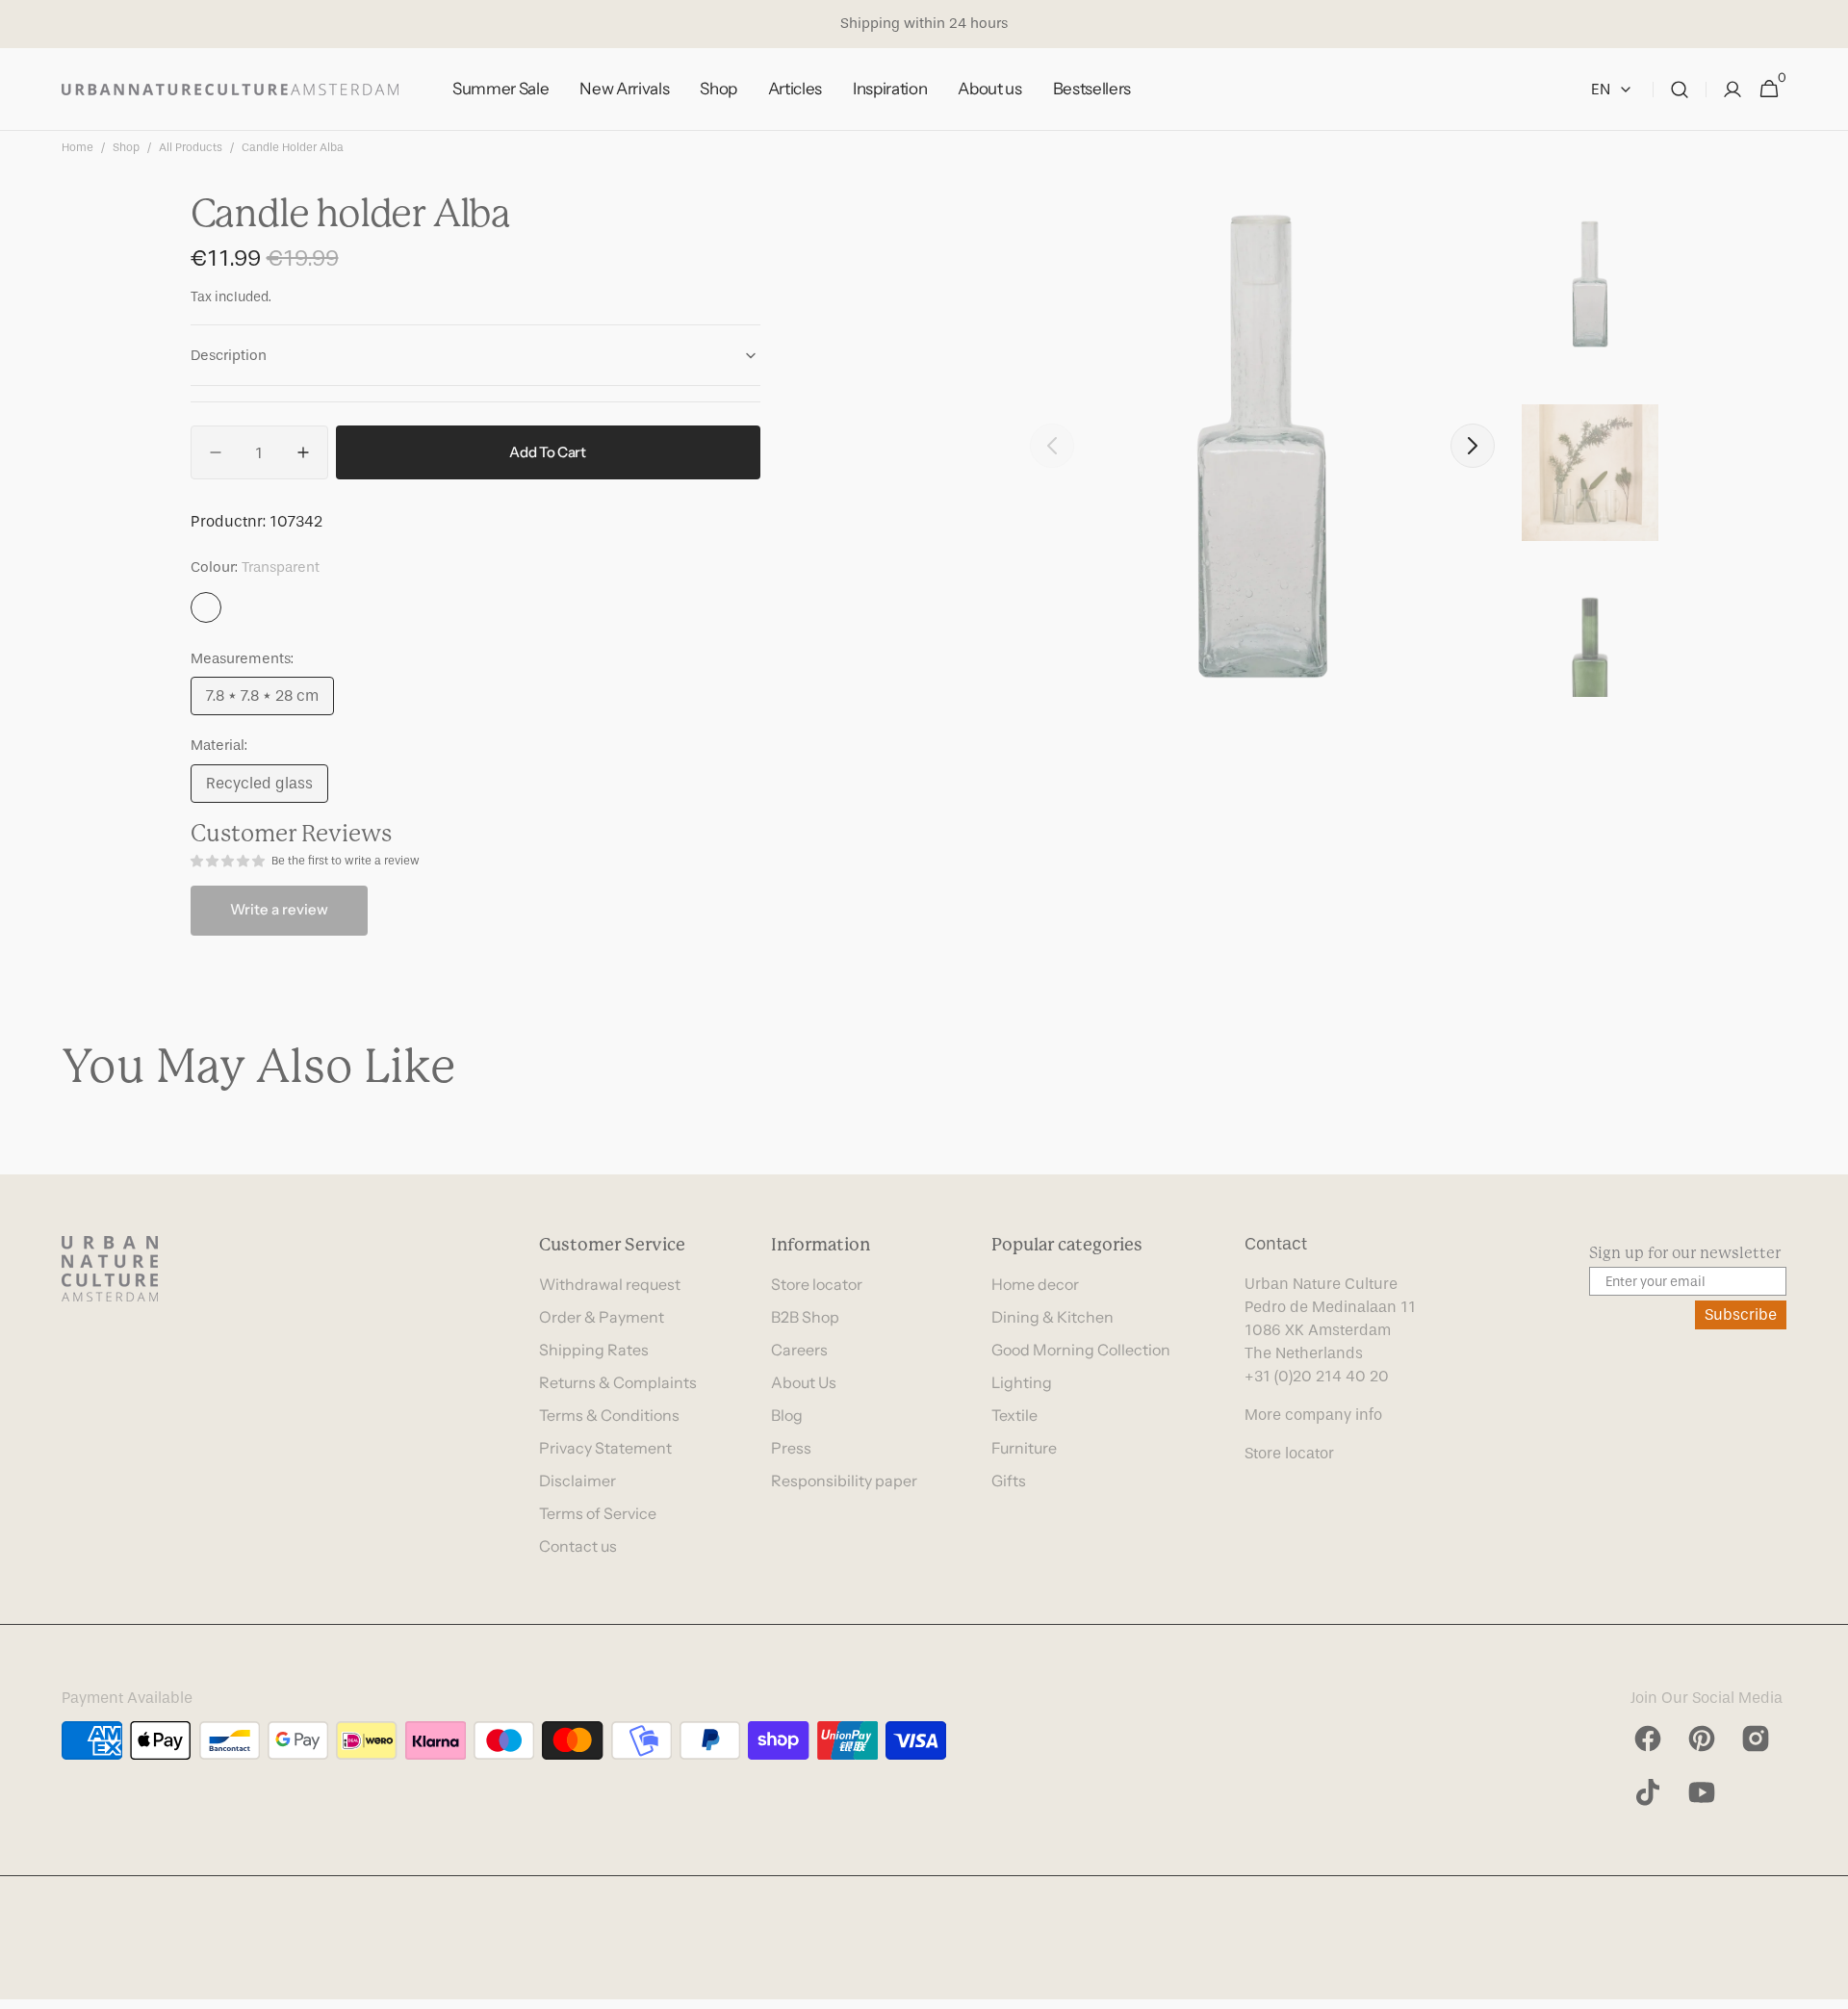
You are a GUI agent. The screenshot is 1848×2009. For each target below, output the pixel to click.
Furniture (1024, 1448)
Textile (1014, 1415)
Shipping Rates (594, 1350)
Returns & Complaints (618, 1382)
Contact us (578, 1546)
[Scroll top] (1825, 1986)
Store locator (817, 1284)
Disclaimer (577, 1481)
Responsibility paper (844, 1481)
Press (791, 1448)
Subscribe (1741, 1314)
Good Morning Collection (1081, 1350)
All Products (191, 147)
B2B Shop (805, 1317)
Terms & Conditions (609, 1415)
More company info (1313, 1415)
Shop (126, 147)
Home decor (1035, 1284)
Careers (799, 1350)
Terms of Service (598, 1513)
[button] (1680, 90)
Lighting (1022, 1382)
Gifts (1009, 1481)
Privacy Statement (605, 1448)
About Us (804, 1382)
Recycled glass (267, 788)
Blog (787, 1415)
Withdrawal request (610, 1284)
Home (77, 147)
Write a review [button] (279, 909)
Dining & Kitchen (1052, 1317)
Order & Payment (602, 1317)
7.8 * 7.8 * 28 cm (270, 701)
